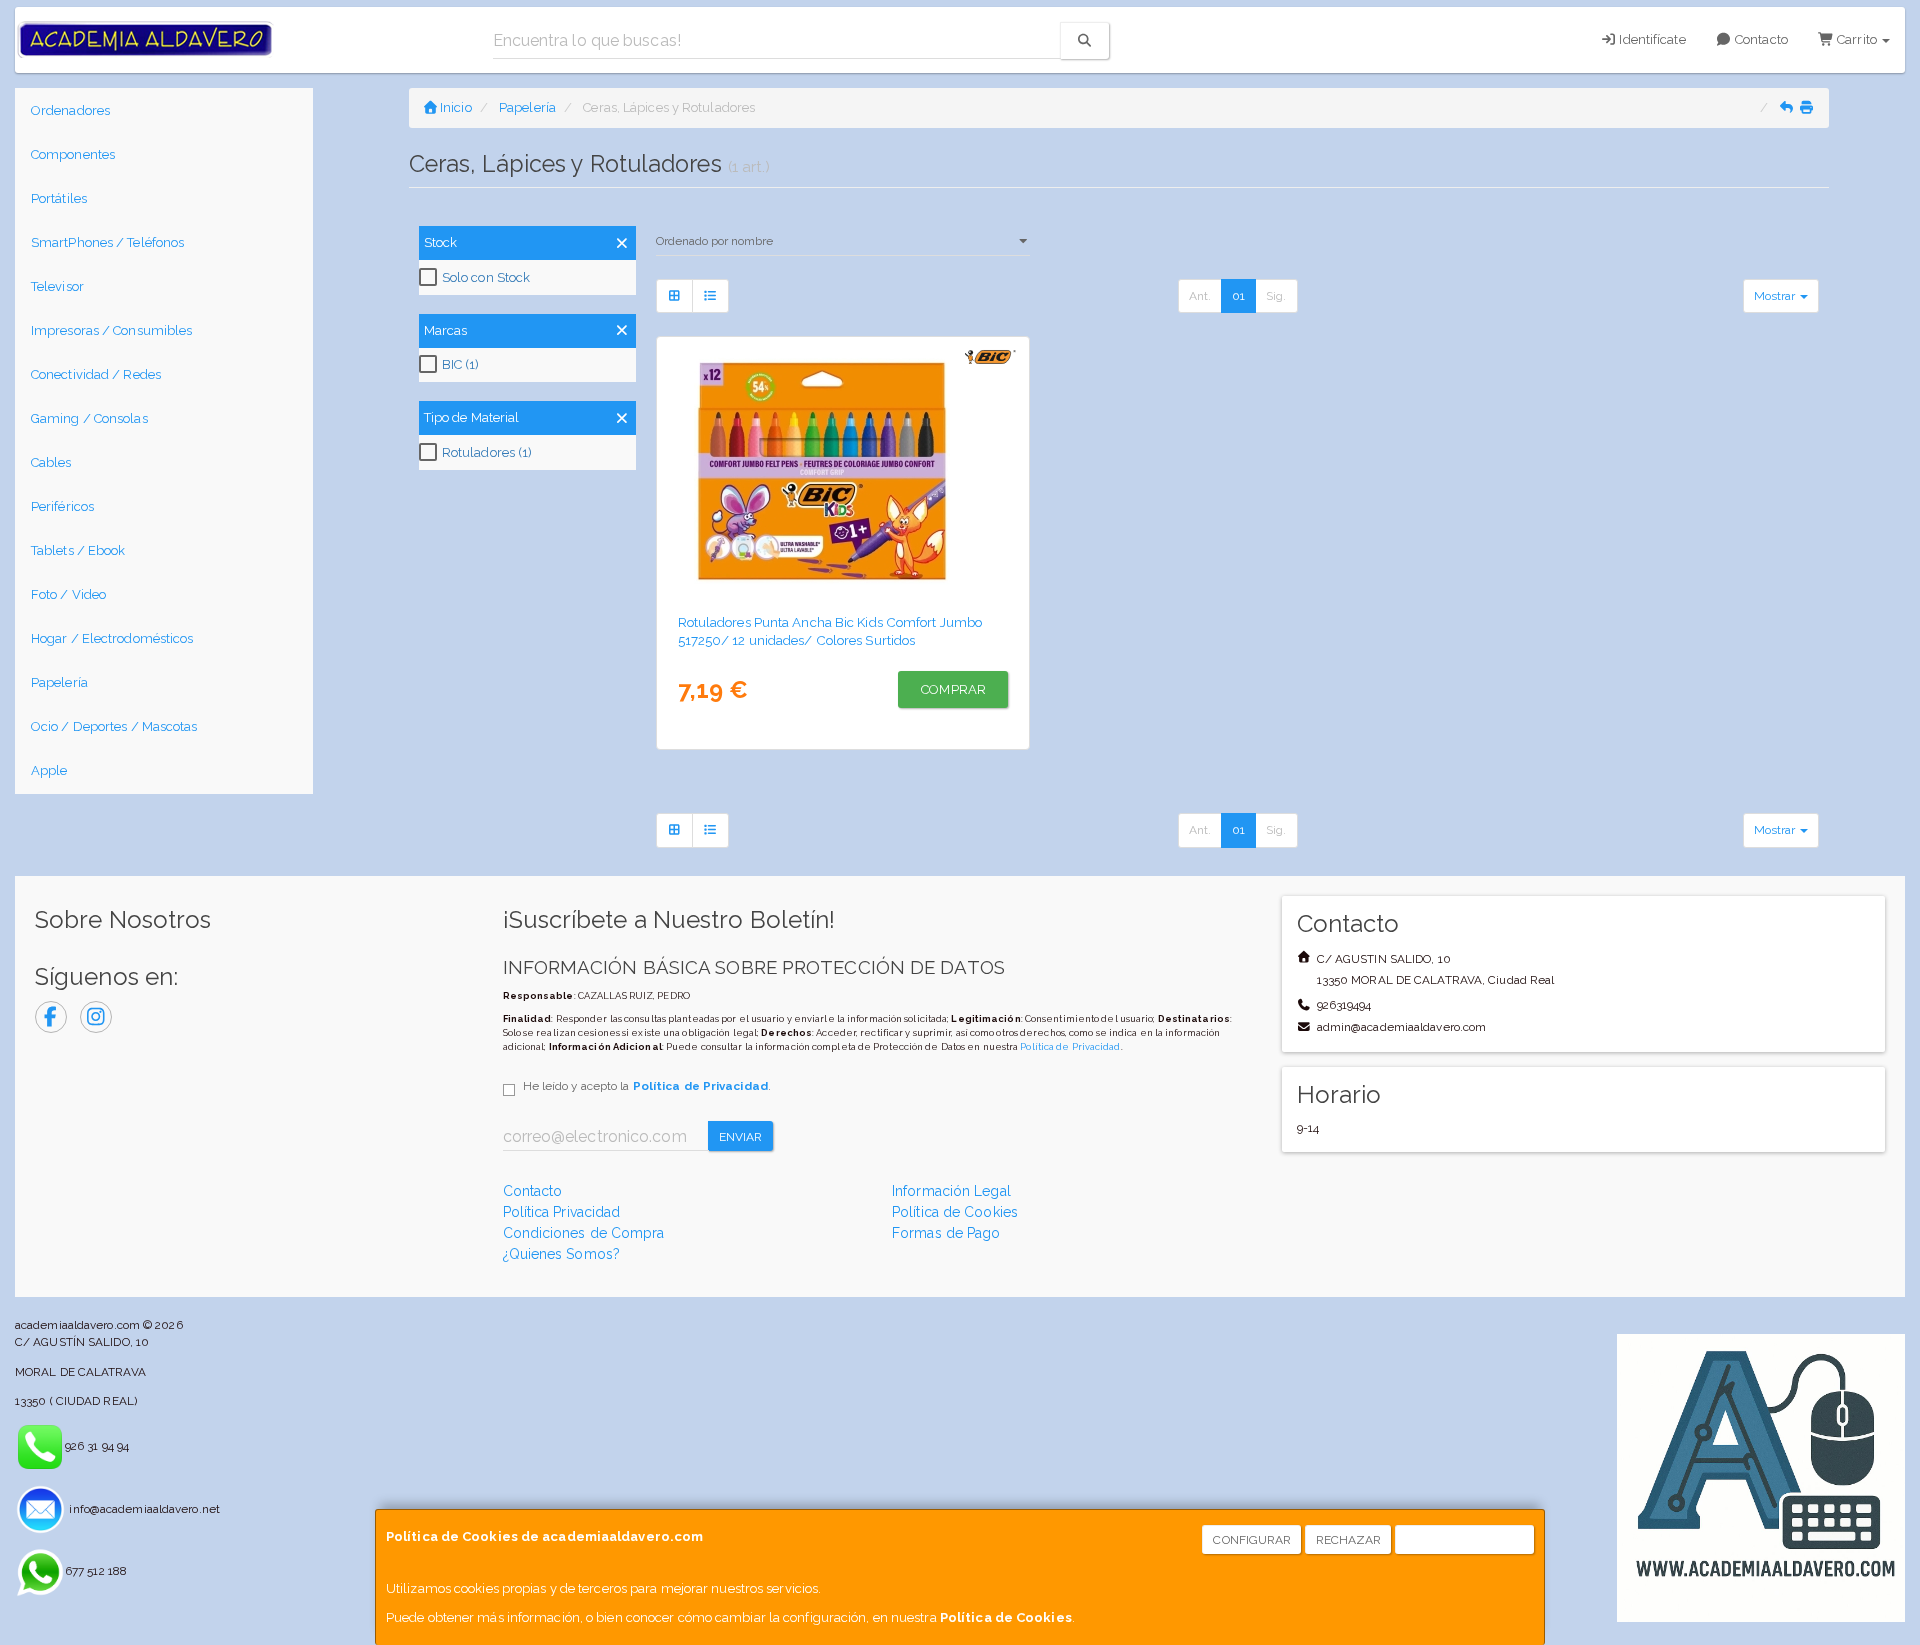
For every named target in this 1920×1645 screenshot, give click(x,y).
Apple (49, 770)
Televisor (57, 286)
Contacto (1760, 39)
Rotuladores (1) (487, 452)
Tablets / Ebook (78, 550)
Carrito (1857, 39)
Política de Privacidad (1070, 1046)
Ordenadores (70, 110)
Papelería (59, 682)
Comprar (953, 689)
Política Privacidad (562, 1212)
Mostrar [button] (1776, 296)
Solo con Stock (486, 277)
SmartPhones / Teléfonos (107, 242)
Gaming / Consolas (89, 418)
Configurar (1252, 1540)
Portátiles (59, 198)
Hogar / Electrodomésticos (112, 638)
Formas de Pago (946, 1233)
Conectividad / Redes (96, 374)
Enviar (741, 1137)
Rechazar (1349, 1540)
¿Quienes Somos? (562, 1254)
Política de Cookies (1006, 1617)
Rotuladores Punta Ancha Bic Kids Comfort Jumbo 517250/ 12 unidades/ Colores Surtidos (830, 630)
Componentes (73, 154)
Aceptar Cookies (1465, 1540)
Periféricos (62, 506)
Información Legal (951, 1191)
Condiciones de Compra (584, 1233)
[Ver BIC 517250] (842, 471)
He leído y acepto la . (647, 1086)
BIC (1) (461, 364)
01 (1238, 296)
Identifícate (1650, 39)
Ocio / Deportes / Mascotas (114, 726)
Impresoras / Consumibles (111, 330)
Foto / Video (68, 594)
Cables (51, 462)
